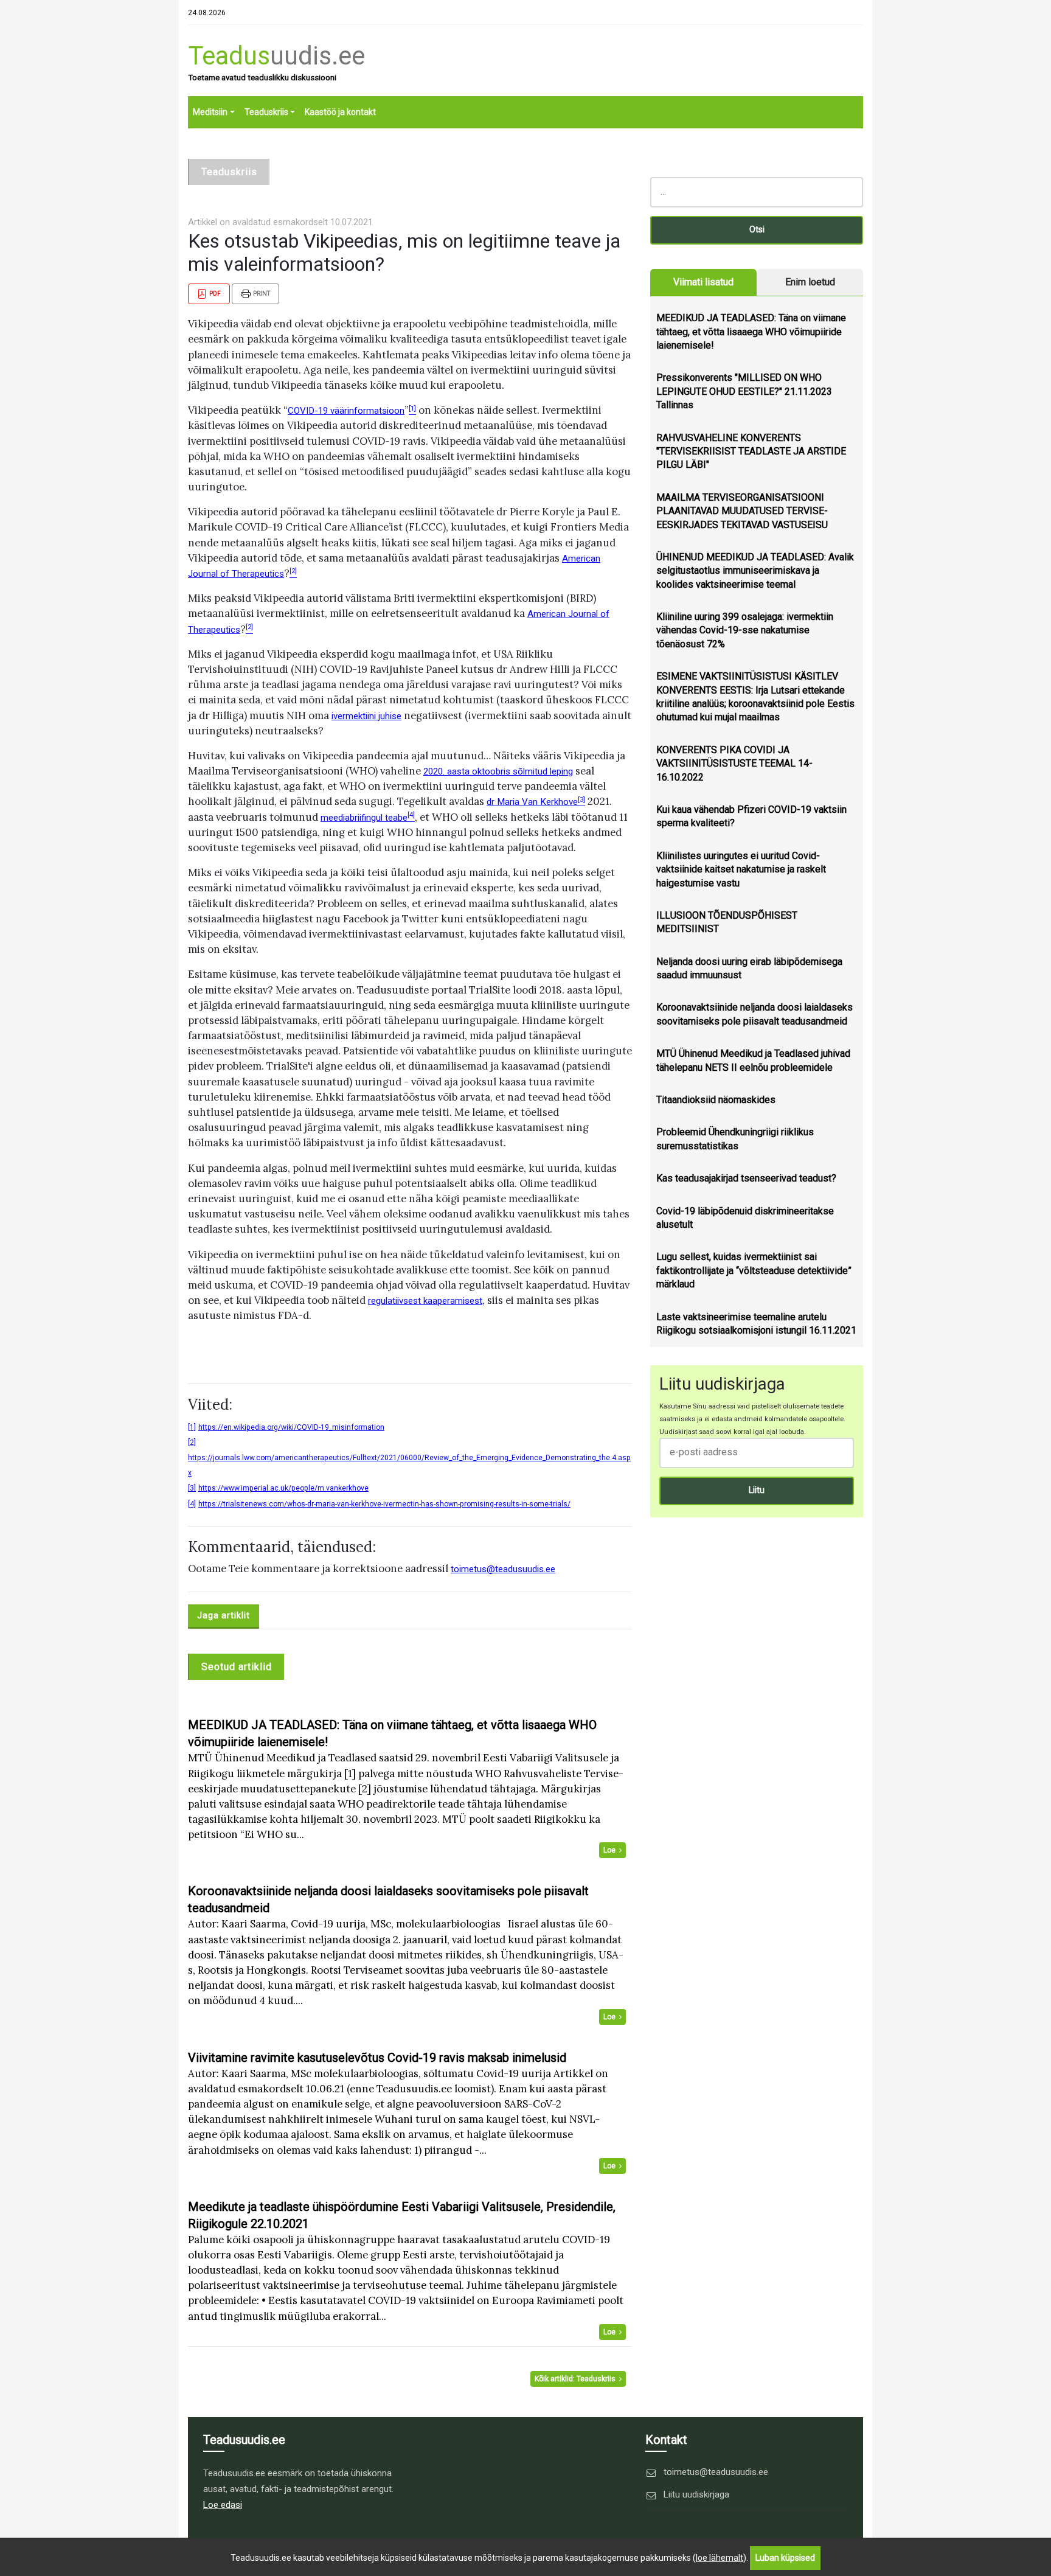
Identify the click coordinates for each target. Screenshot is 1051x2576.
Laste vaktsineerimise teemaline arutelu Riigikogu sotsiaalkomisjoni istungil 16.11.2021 (756, 1324)
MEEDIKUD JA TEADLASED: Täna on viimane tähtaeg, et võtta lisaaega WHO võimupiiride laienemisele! (751, 332)
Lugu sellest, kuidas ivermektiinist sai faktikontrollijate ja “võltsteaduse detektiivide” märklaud (754, 1270)
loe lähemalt (720, 2558)
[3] (192, 1488)
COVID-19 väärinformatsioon (346, 411)
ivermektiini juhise (366, 716)
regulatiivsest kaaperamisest (425, 1301)
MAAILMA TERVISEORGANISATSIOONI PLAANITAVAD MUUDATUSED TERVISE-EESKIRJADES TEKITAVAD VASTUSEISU (742, 511)
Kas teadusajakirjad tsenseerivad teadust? (746, 1178)
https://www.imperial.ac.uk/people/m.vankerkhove (283, 1488)
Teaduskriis (266, 112)
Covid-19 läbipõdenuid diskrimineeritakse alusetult (745, 1218)
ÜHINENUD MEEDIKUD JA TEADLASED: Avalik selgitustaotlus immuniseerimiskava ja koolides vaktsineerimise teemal (755, 571)
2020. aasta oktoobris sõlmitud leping (498, 771)
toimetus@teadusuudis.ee (503, 1569)
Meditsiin (210, 112)
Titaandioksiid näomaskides (716, 1100)
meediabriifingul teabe (364, 818)
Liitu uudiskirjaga (696, 2494)
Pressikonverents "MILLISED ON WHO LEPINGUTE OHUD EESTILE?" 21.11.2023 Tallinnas (744, 391)
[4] (192, 1504)
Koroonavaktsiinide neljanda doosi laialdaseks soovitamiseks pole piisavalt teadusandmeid (754, 1014)
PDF (214, 294)
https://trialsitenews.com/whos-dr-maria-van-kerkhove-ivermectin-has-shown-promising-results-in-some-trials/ (384, 1504)
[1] (192, 1427)
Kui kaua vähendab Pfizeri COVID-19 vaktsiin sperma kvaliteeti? (751, 816)
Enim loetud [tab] (810, 282)
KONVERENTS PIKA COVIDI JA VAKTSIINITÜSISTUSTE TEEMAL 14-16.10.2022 (734, 764)
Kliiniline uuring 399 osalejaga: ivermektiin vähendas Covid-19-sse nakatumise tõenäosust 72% (745, 630)
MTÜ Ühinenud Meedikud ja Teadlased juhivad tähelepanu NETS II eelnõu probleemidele (753, 1060)
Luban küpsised (785, 2558)
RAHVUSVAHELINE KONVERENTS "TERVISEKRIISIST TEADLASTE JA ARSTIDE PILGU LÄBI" (751, 451)
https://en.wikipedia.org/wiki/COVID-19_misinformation (291, 1427)
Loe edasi (223, 2505)
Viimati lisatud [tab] (703, 282)
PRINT (261, 294)
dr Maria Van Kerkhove (532, 802)
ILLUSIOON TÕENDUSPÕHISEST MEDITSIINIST (727, 922)
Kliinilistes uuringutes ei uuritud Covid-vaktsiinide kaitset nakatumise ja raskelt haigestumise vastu (741, 869)
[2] (192, 1443)
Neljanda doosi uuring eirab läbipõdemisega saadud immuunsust (749, 968)
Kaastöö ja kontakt (340, 112)
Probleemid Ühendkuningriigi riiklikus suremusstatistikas (735, 1139)
